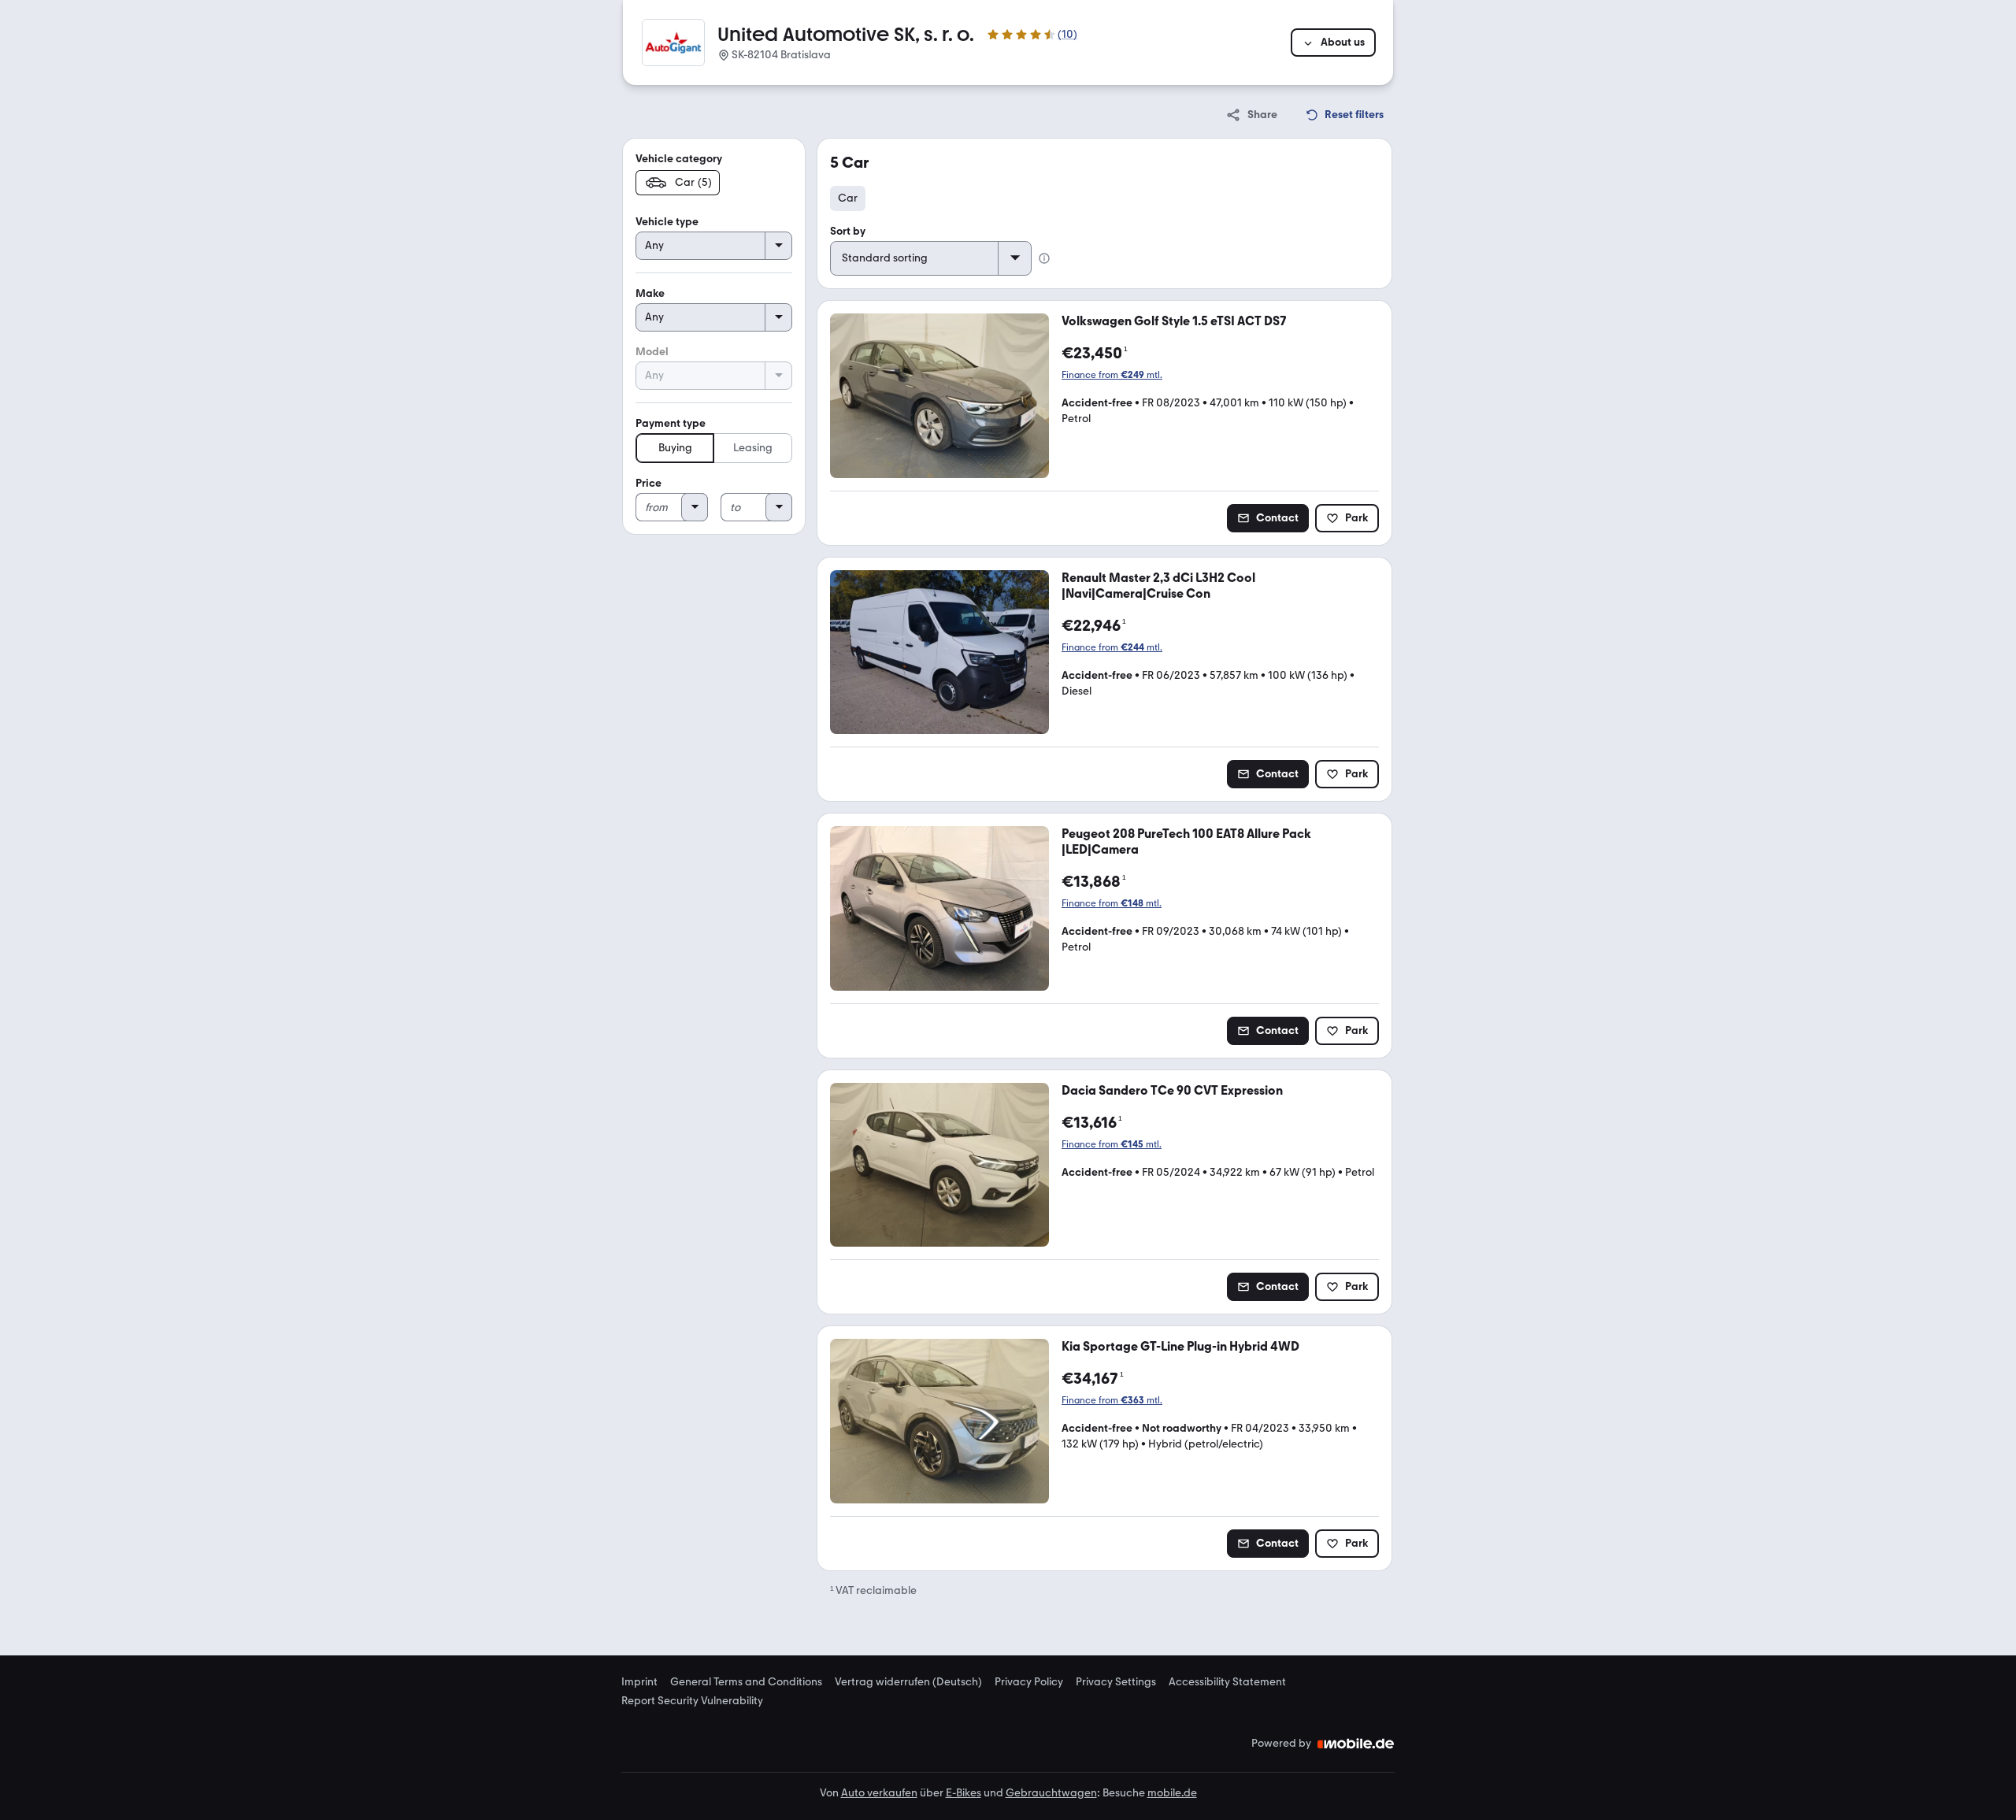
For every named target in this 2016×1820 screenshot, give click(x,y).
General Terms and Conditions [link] (746, 1682)
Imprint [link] (639, 1682)
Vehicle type (667, 222)
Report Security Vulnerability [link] (692, 1701)
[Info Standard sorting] (1044, 258)
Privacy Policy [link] (1029, 1682)
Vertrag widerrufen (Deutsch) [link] (908, 1682)
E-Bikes (964, 1793)
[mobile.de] (1356, 1744)
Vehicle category (679, 159)
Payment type (671, 423)
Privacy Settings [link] (1116, 1682)
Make (650, 293)
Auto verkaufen (879, 1793)
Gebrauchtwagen (1051, 1793)
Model (652, 352)
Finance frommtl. (1112, 375)
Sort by (848, 231)
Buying (675, 448)
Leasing (753, 448)
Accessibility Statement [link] (1227, 1682)
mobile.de (1172, 1793)
